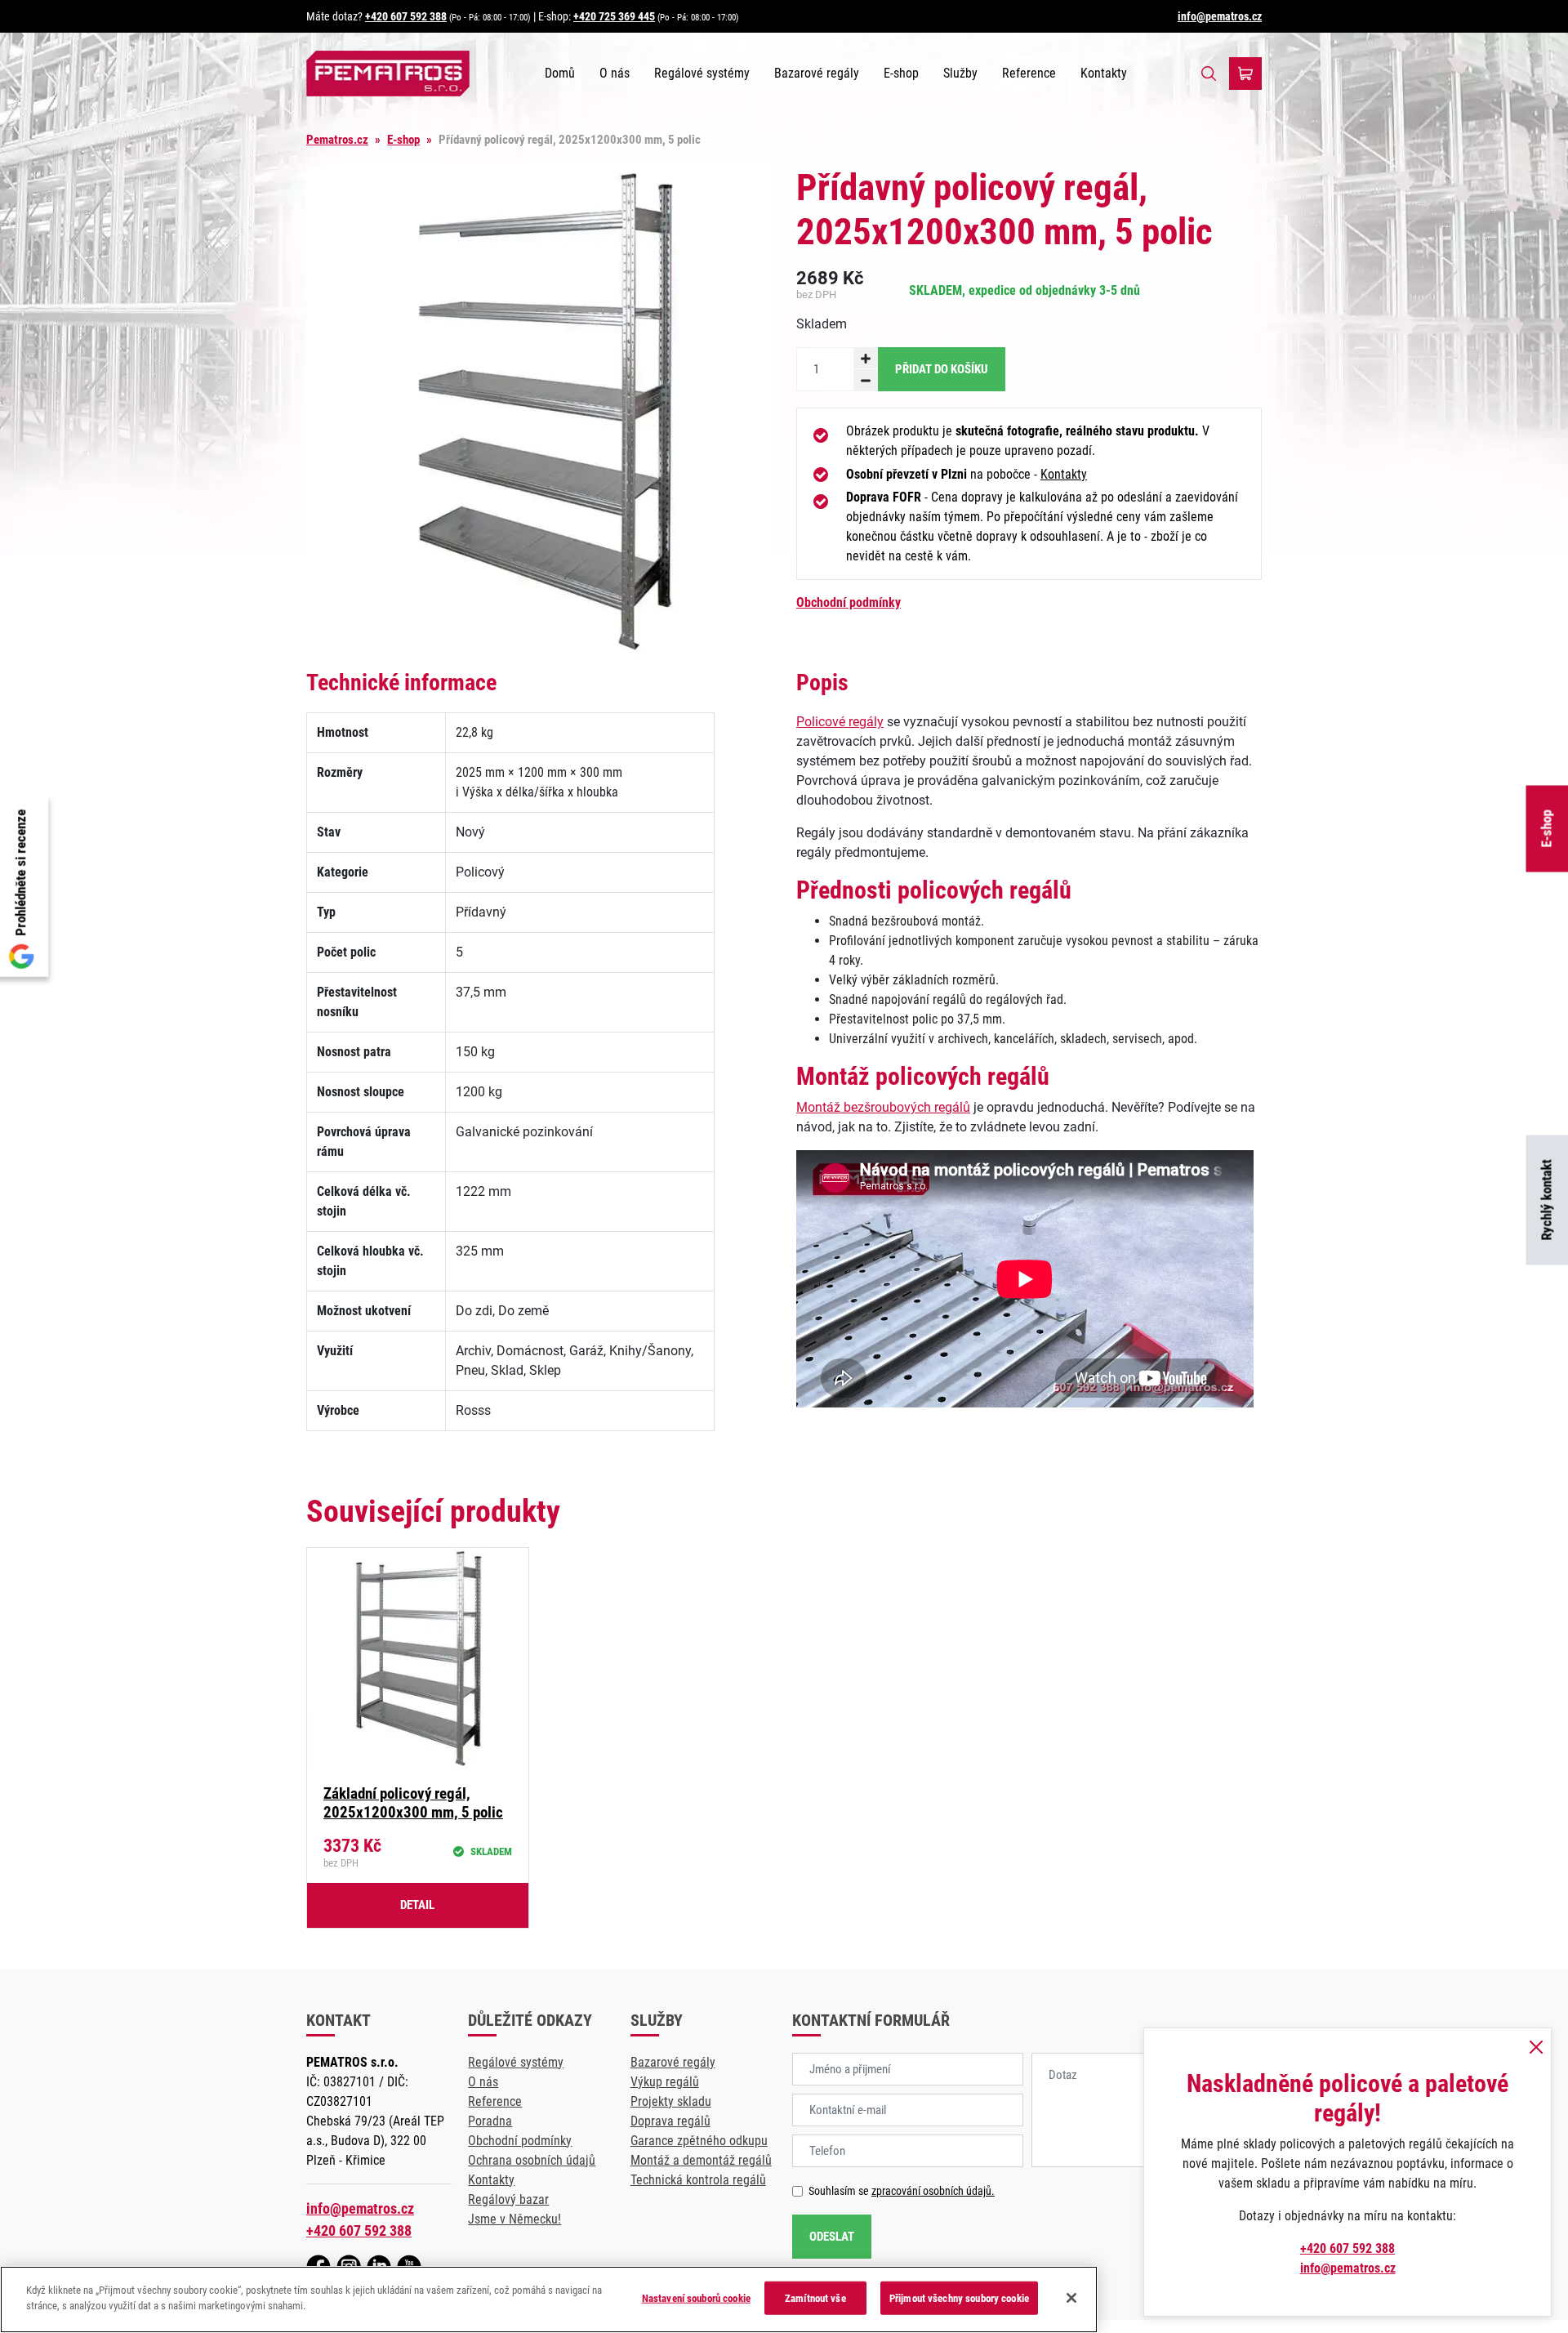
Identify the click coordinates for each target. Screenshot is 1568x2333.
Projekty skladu (671, 2101)
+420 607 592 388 (406, 16)
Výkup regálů (665, 2082)
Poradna (490, 2121)
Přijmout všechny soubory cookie (959, 2298)
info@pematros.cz (1220, 16)
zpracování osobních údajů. (933, 2191)
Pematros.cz (337, 140)
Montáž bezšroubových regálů (883, 1107)
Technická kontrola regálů (698, 2180)
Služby (960, 73)
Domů (560, 73)
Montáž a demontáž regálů (701, 2160)
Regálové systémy (702, 73)
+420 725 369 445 (614, 16)
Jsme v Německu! (514, 2219)
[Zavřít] (1071, 2298)
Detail (417, 1905)
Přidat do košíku (942, 369)
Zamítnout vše (815, 2298)
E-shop (901, 73)
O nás (615, 73)
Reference (1029, 73)
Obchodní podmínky (849, 602)
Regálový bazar (508, 2199)
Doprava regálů (670, 2121)
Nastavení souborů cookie (696, 2298)
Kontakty (1104, 73)
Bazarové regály (817, 73)
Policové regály (840, 722)
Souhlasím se (902, 2191)
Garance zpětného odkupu (699, 2141)
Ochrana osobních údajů (532, 2160)
